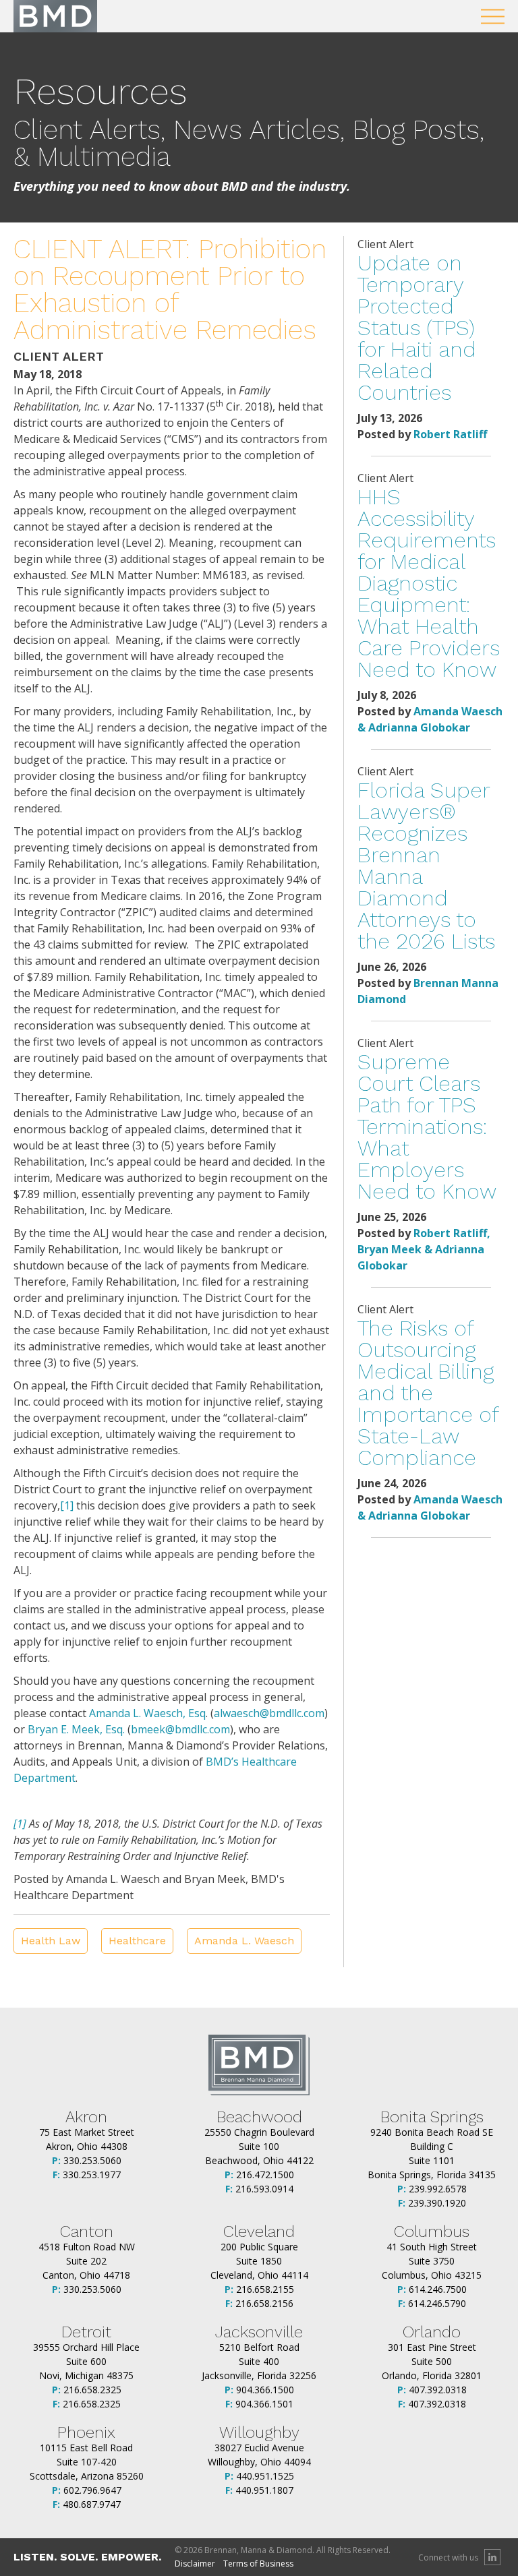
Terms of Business (258, 2564)
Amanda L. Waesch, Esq (147, 1713)
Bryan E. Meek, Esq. (76, 1729)
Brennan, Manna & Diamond (55, 16)
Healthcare (137, 1941)
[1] (67, 1505)
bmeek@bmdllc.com (180, 1729)
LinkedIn (492, 2557)
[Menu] (493, 17)
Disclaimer (195, 2564)
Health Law (51, 1941)
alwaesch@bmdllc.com (269, 1713)
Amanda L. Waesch (244, 1941)
